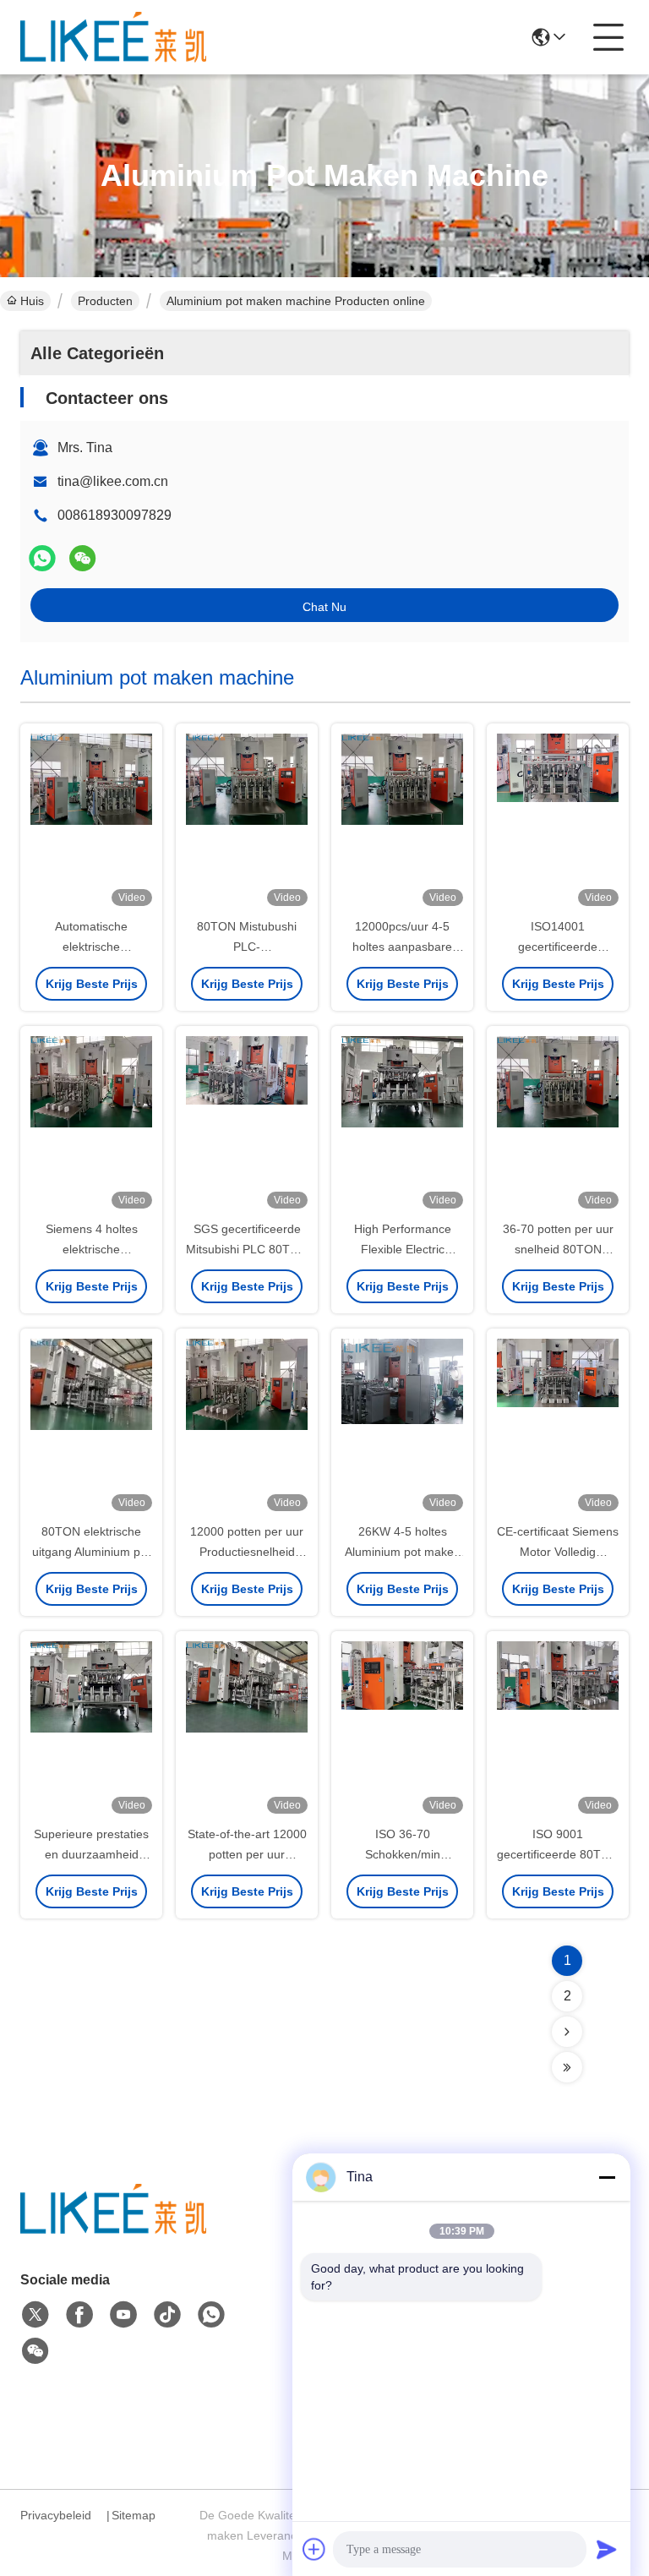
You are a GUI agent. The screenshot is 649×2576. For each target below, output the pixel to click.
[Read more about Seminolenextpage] (567, 2032)
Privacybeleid (56, 2515)
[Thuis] (113, 2230)
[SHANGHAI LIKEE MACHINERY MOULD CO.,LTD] (113, 37)
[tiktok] (167, 2315)
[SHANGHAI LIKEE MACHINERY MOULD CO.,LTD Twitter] (35, 2315)
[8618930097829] (211, 2315)
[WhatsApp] (42, 558)
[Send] (607, 2549)
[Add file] (314, 2549)
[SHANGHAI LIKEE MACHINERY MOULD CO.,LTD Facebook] (79, 2315)
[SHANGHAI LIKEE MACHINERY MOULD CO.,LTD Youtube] (123, 2315)
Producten (105, 301)
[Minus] (607, 2177)
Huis (32, 301)
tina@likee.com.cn (113, 481)
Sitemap (134, 2515)
